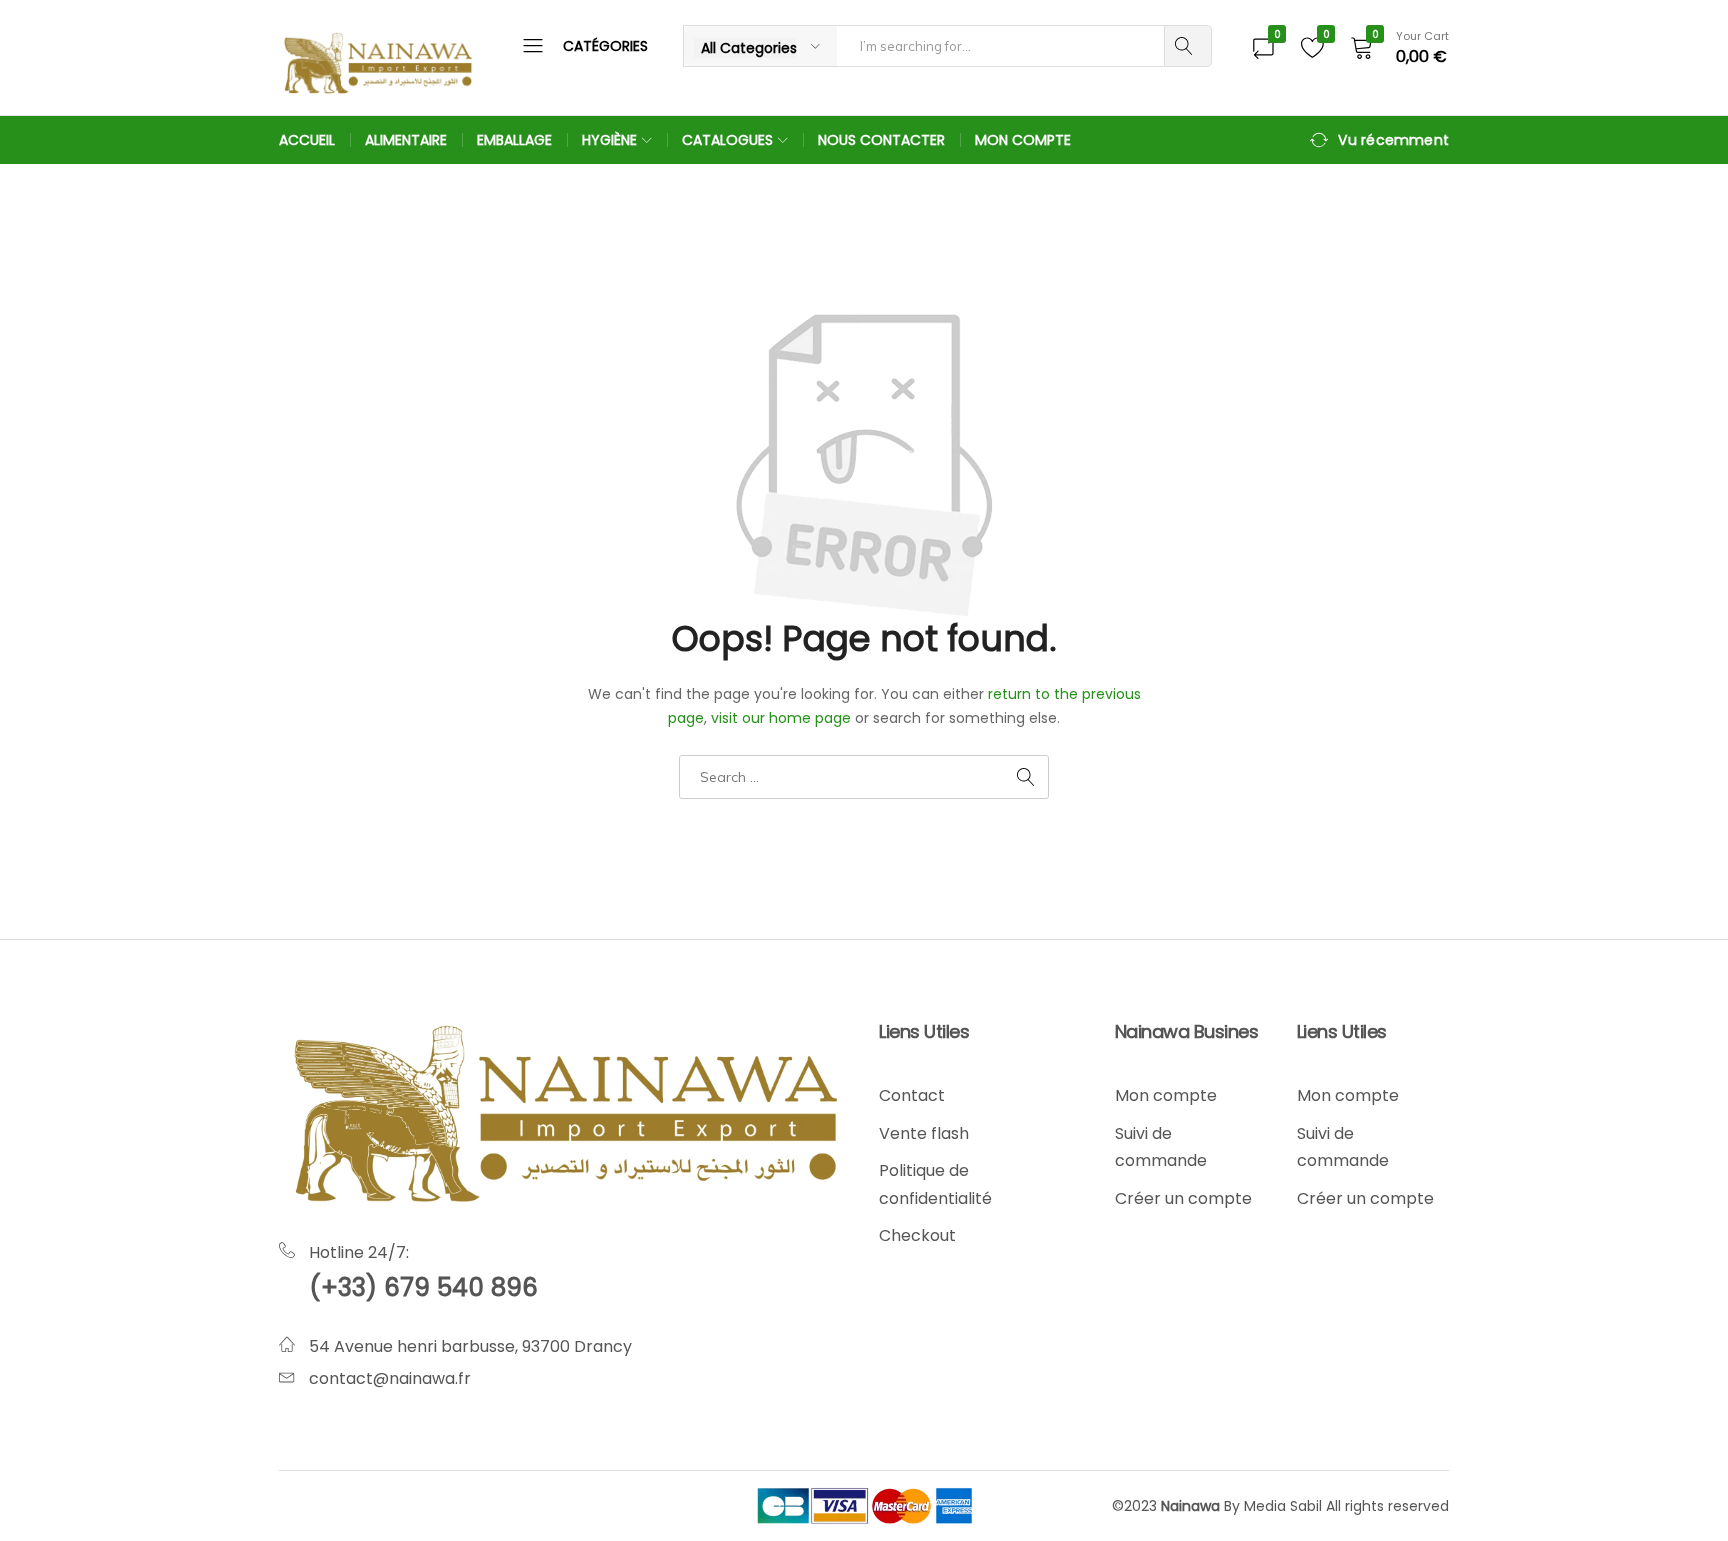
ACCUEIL (307, 140)
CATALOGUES (727, 140)
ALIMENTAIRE (406, 140)
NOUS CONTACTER (881, 140)
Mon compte (1166, 1095)
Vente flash (924, 1133)
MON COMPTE (1023, 140)
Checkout (917, 1235)
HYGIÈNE (609, 140)
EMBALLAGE (514, 140)
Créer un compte (1183, 1198)
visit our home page (781, 718)
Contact (912, 1095)
